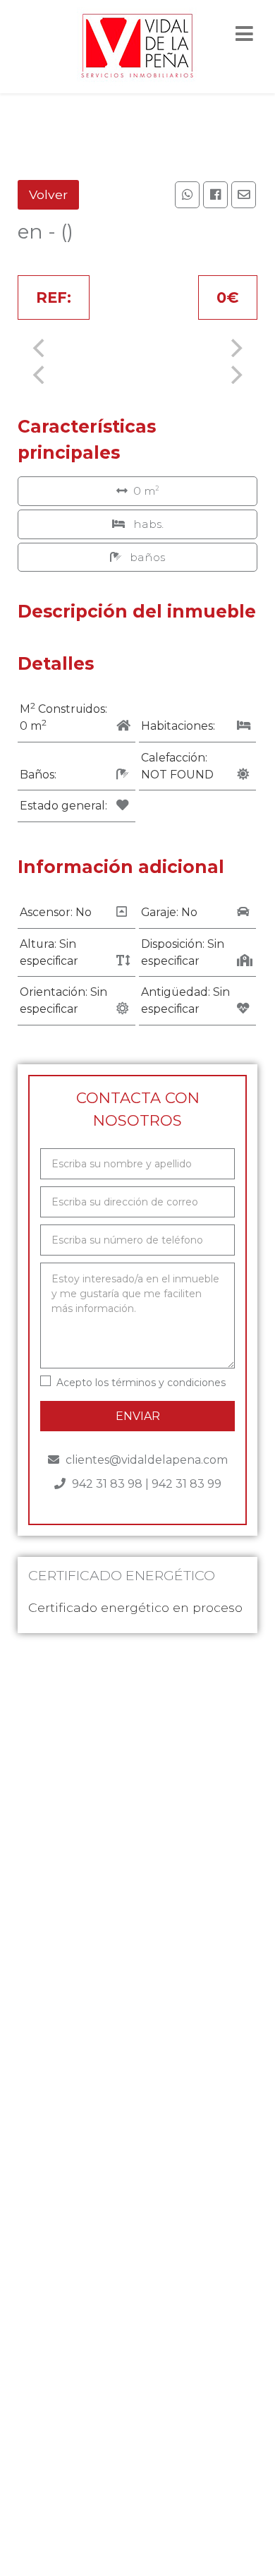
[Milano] (137, 47)
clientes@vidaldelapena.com (145, 1460)
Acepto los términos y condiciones (141, 1383)
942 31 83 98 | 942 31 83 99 (145, 1484)
